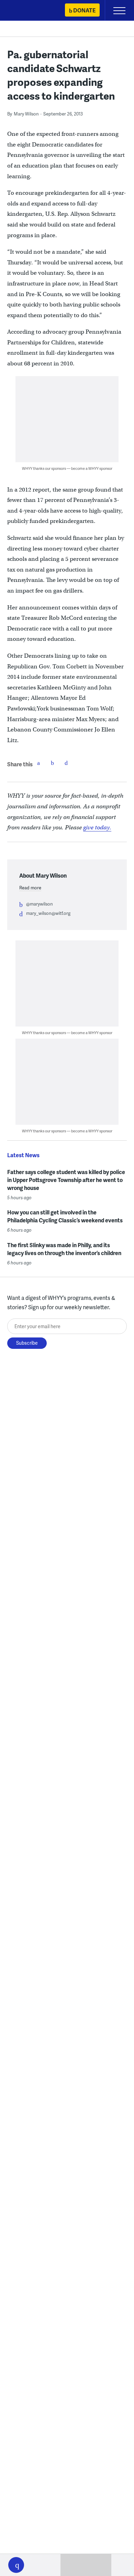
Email (66, 763)
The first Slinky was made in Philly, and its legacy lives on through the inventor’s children (64, 1249)
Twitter (52, 763)
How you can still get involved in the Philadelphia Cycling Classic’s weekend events (65, 1216)
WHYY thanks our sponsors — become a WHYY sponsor (67, 468)
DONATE (84, 10)
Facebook (38, 763)
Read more (30, 888)
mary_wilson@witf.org (48, 913)
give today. (97, 827)
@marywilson (40, 904)
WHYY (26, 11)
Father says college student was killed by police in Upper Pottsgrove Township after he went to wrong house (66, 1180)
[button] (16, 2565)
